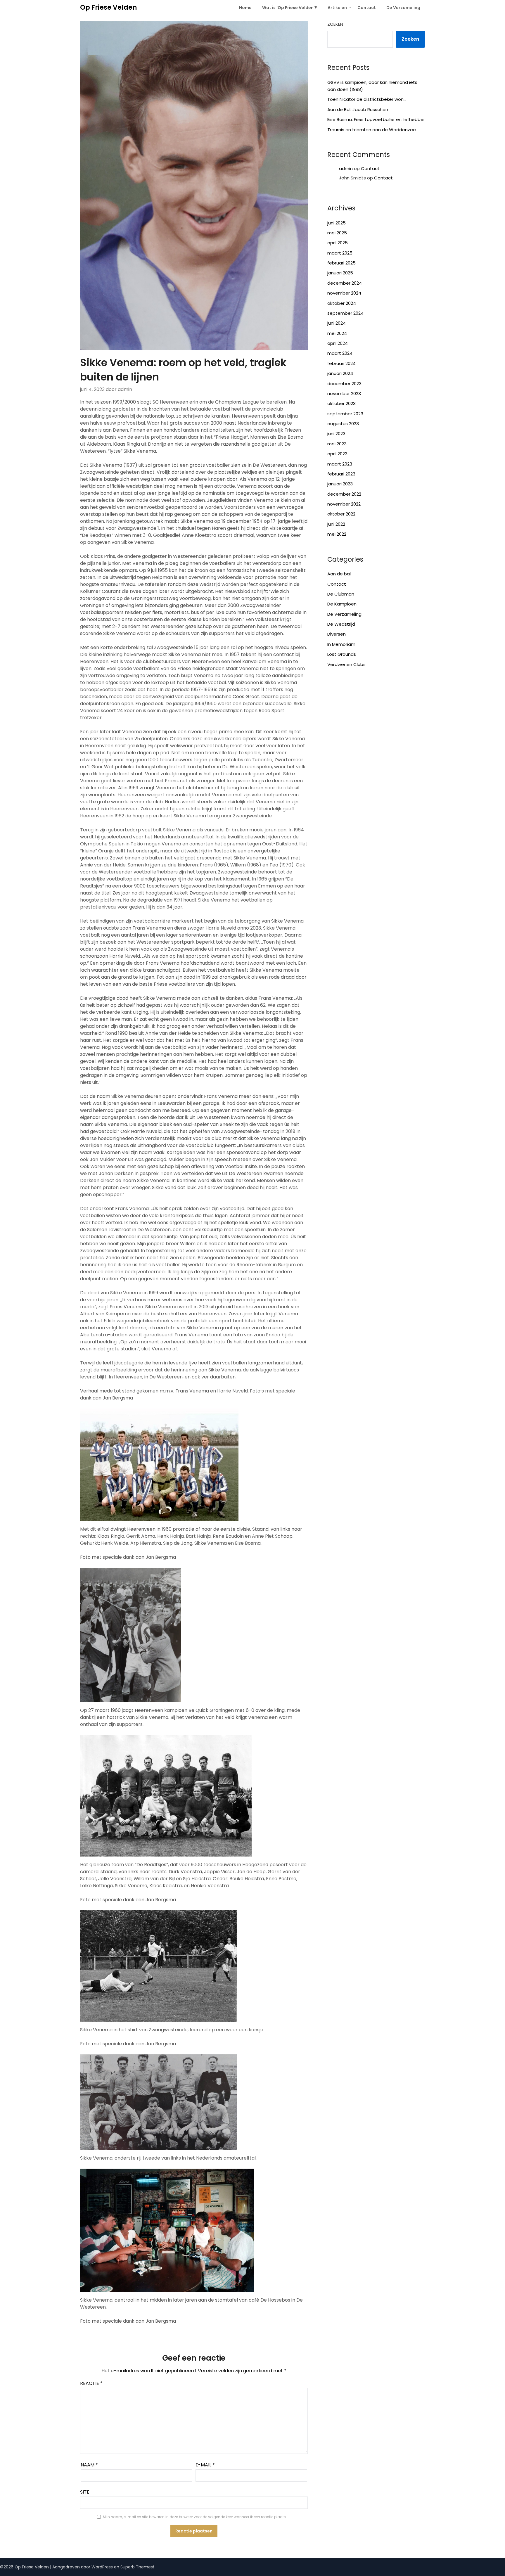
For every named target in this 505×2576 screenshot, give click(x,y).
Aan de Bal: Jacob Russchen (358, 109)
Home (245, 8)
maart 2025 (340, 253)
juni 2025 (337, 223)
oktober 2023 (341, 403)
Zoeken (335, 24)
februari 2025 (341, 263)
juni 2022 (336, 524)
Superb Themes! (137, 2567)
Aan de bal (339, 574)
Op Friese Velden (108, 7)
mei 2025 (337, 233)
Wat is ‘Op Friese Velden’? (290, 8)
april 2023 (337, 454)
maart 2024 (340, 353)
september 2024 (345, 313)
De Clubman (341, 594)
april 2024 (338, 343)
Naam (89, 2465)
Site (85, 2492)
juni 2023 (336, 434)
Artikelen (337, 8)
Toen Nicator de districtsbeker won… (367, 99)
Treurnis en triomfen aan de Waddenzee (372, 130)
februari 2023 (341, 474)
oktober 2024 (342, 303)
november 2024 (344, 293)
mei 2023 (337, 444)
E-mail (205, 2465)
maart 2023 (340, 464)
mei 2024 (337, 333)
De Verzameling (403, 8)
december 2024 (345, 283)
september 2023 (345, 414)
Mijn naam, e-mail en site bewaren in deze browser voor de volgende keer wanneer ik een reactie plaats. (195, 2517)
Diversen (337, 634)
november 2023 (344, 393)
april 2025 (338, 243)
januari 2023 (340, 484)
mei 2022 (337, 534)
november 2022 (344, 504)
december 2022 (344, 494)
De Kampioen (342, 604)
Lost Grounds (342, 654)
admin (346, 168)
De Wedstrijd (341, 624)
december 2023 (344, 384)
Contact (367, 8)
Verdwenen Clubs (346, 664)
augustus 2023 (343, 424)
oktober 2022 (341, 514)
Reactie (91, 2383)
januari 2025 (340, 273)
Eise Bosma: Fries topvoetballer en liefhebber (376, 119)
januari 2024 (340, 373)
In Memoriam (341, 644)
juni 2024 (337, 323)
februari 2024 (341, 363)
